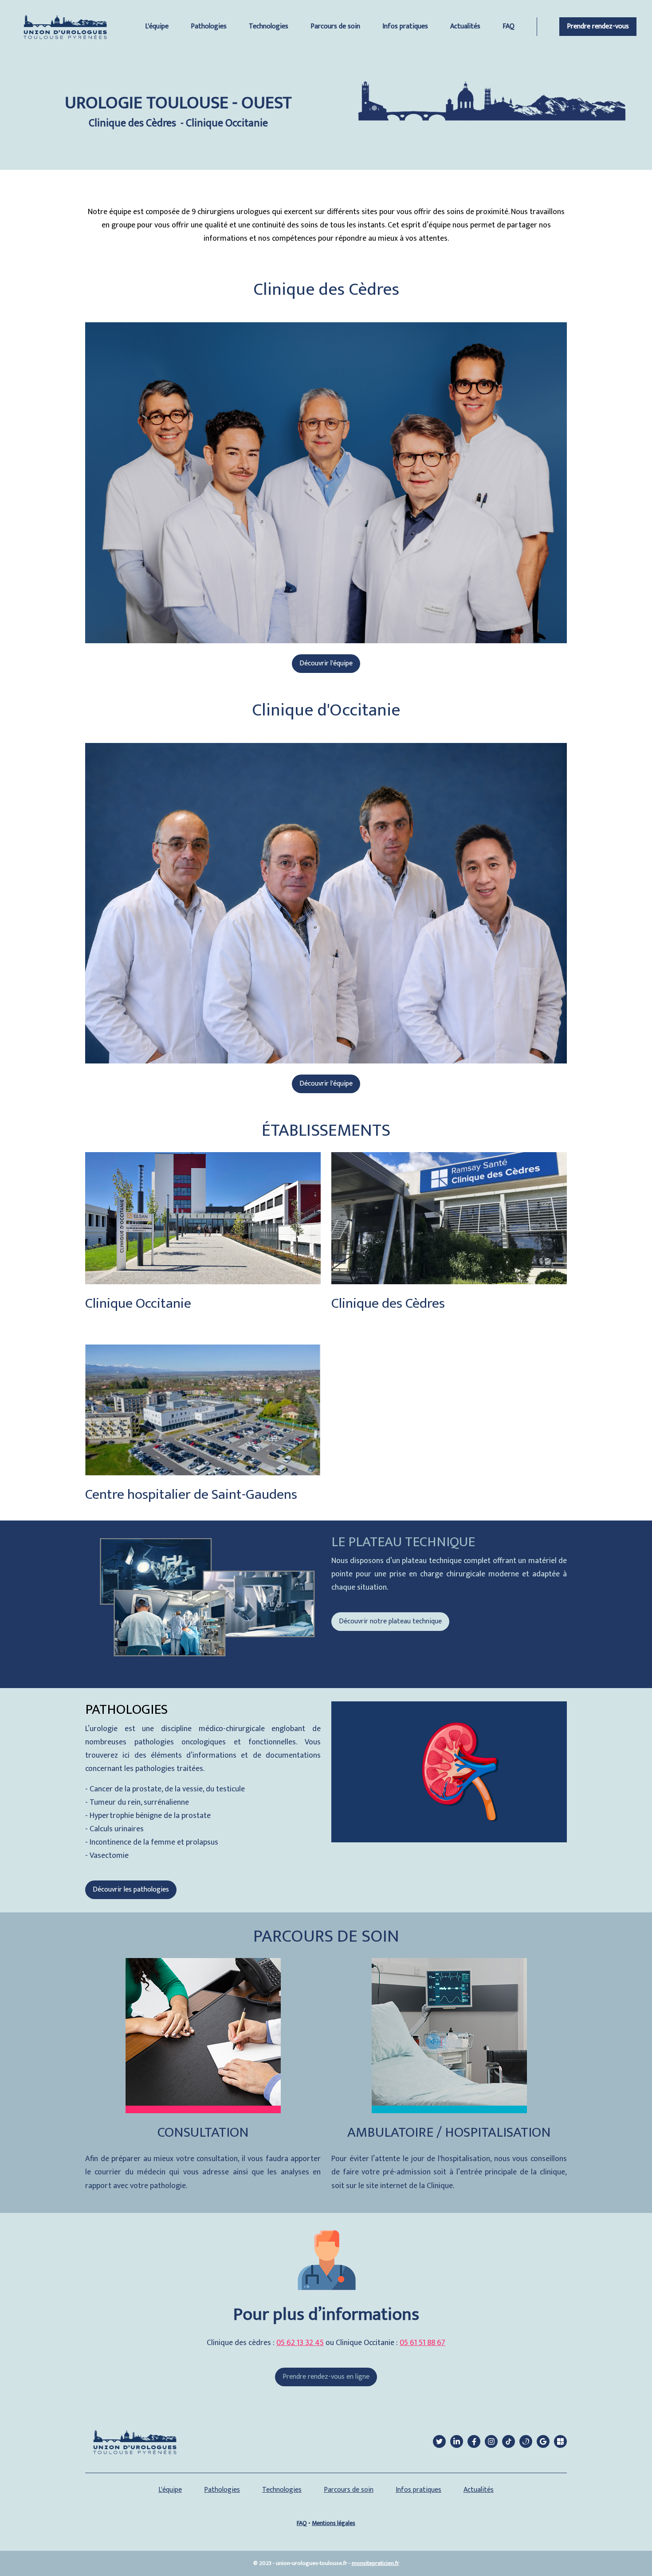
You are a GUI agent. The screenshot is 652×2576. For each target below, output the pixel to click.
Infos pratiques (405, 26)
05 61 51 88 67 (422, 2343)
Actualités (465, 26)
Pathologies (209, 26)
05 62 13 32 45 (300, 2343)
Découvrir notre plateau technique (390, 1621)
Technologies (269, 26)
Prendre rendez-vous (598, 26)
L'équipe (157, 26)
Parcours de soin (335, 26)
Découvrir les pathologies (131, 1890)
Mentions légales (334, 2523)
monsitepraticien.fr (375, 2563)
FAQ (509, 26)
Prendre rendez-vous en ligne (326, 2377)
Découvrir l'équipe (326, 663)
